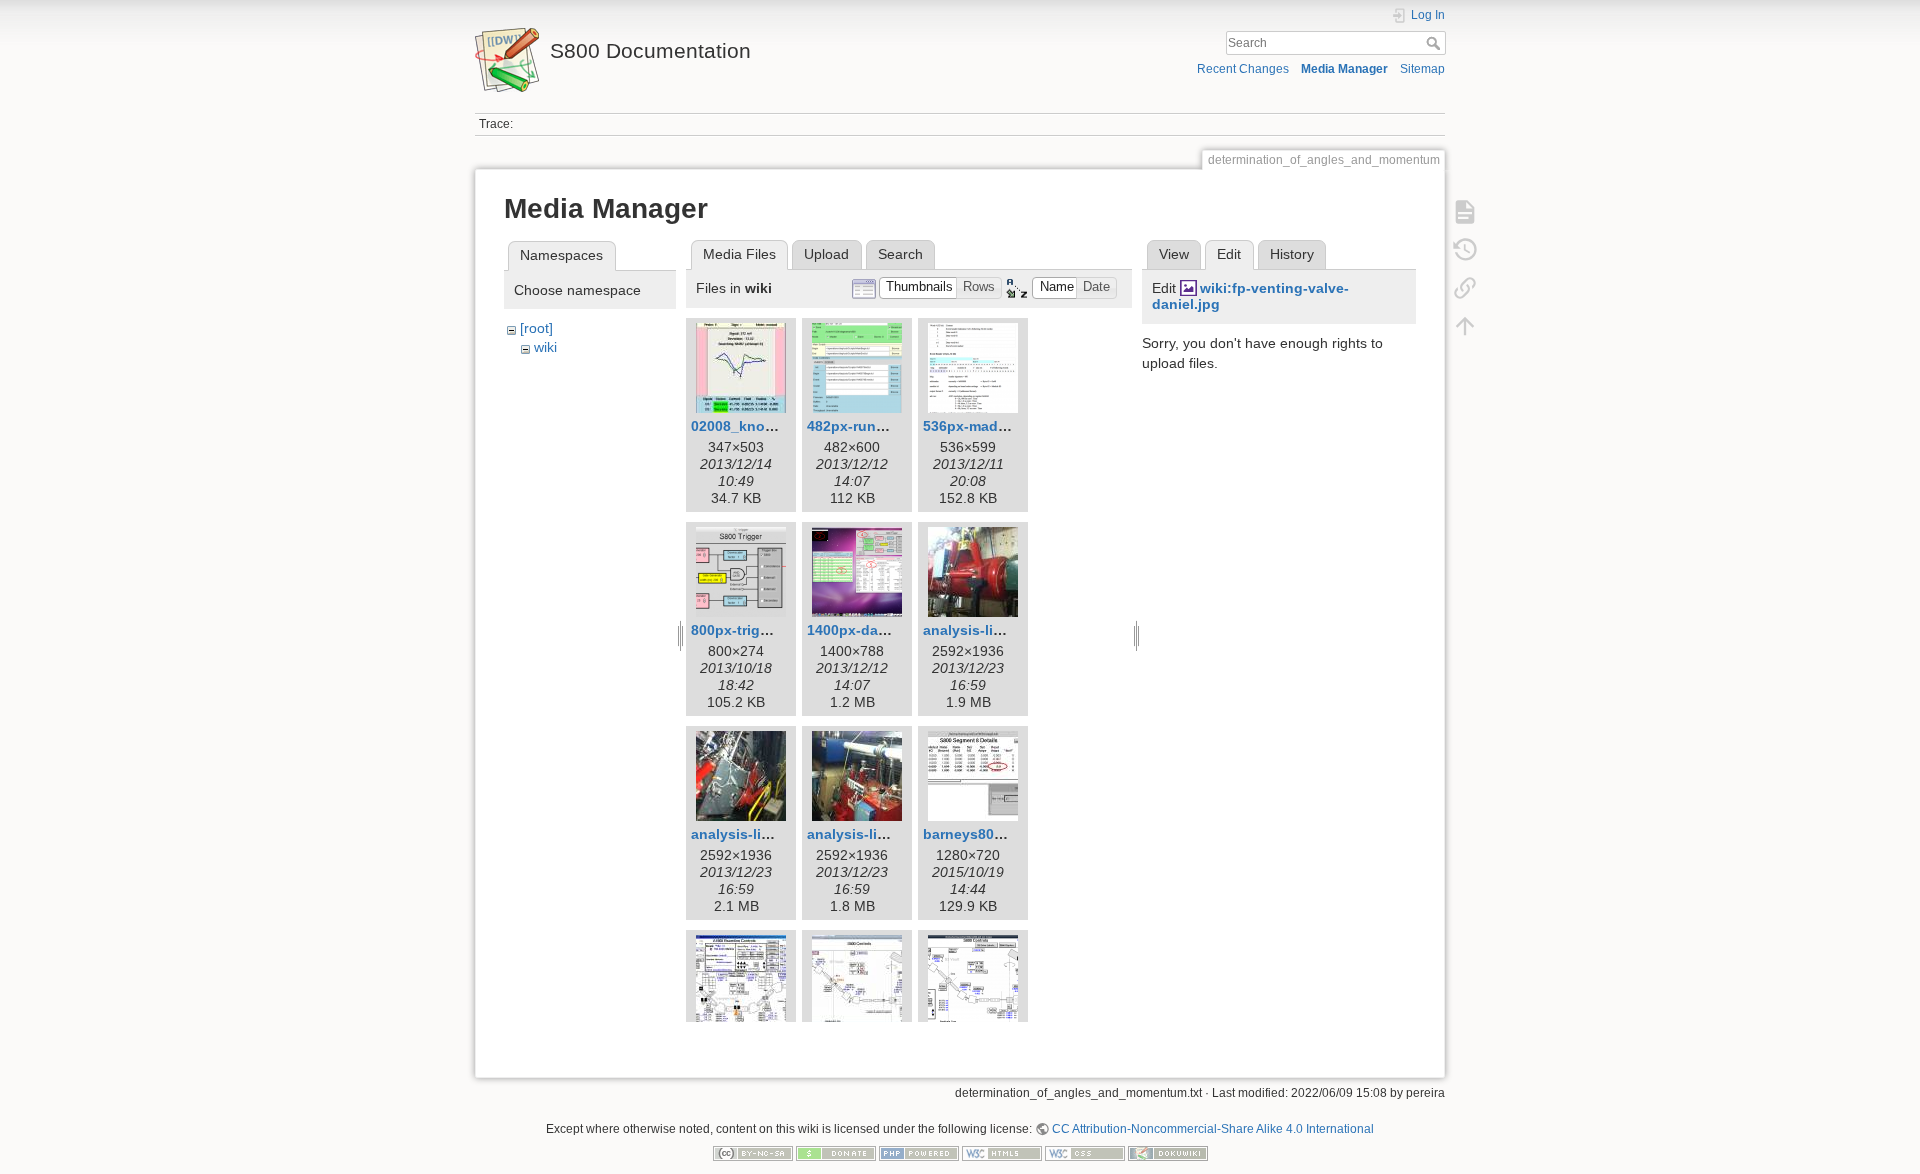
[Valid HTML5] (1002, 1153)
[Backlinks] (1465, 288)
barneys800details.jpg (998, 834)
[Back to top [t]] (1465, 326)
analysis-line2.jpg (751, 834)
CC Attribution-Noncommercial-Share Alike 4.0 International (1213, 1129)
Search (1435, 43)
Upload (826, 254)
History (1292, 254)
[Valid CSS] (1085, 1153)
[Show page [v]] (1465, 212)
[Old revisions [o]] (1465, 250)
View (1174, 254)
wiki (545, 347)
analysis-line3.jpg (867, 834)
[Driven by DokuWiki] (1168, 1153)
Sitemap (1422, 69)
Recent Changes (1243, 69)
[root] (536, 328)
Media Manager (1344, 69)
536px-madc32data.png (1003, 426)
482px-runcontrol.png (881, 426)
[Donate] (836, 1153)
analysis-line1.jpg (983, 630)
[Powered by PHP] (919, 1153)
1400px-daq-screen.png (888, 630)
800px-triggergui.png (763, 630)
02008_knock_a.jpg (757, 426)
